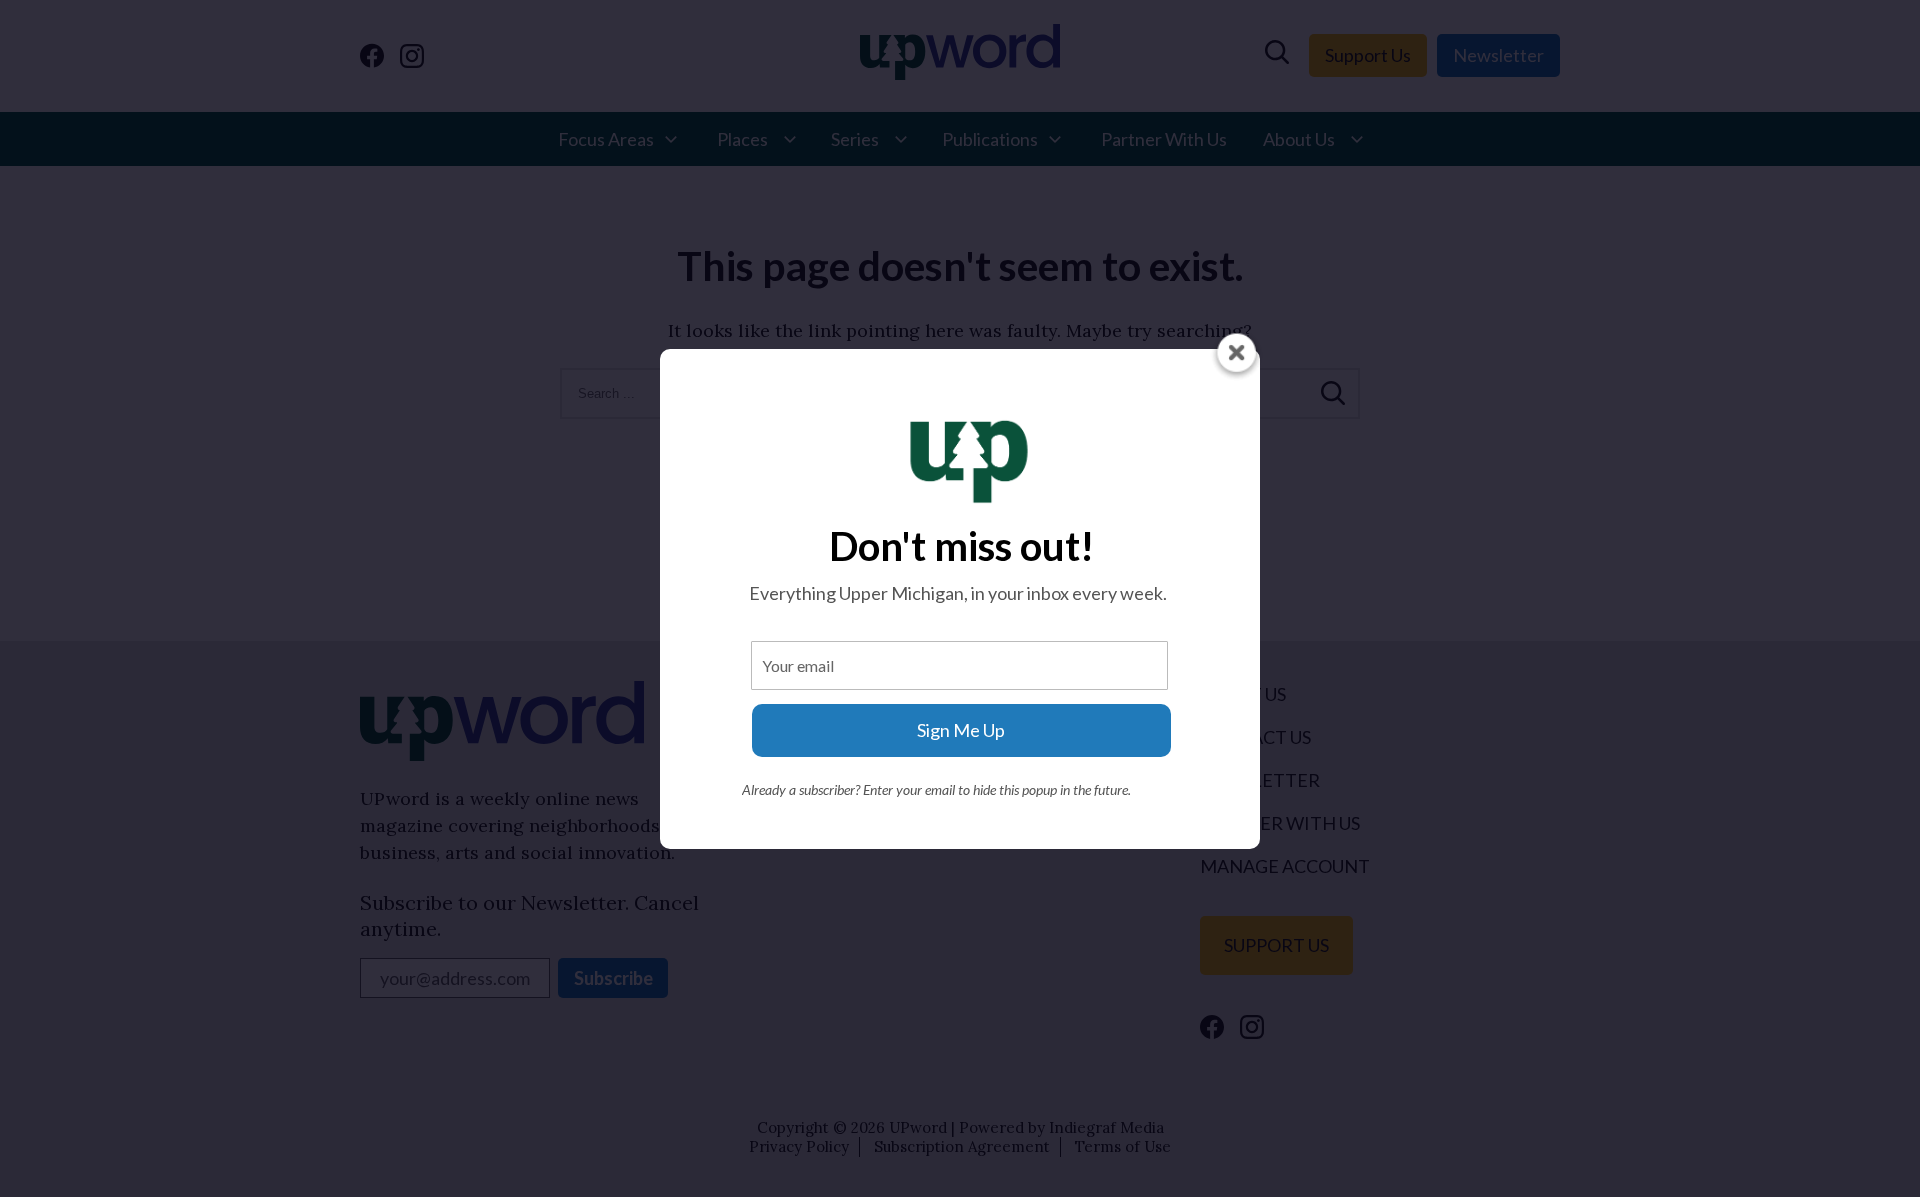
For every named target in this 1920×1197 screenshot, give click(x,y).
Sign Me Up (961, 730)
